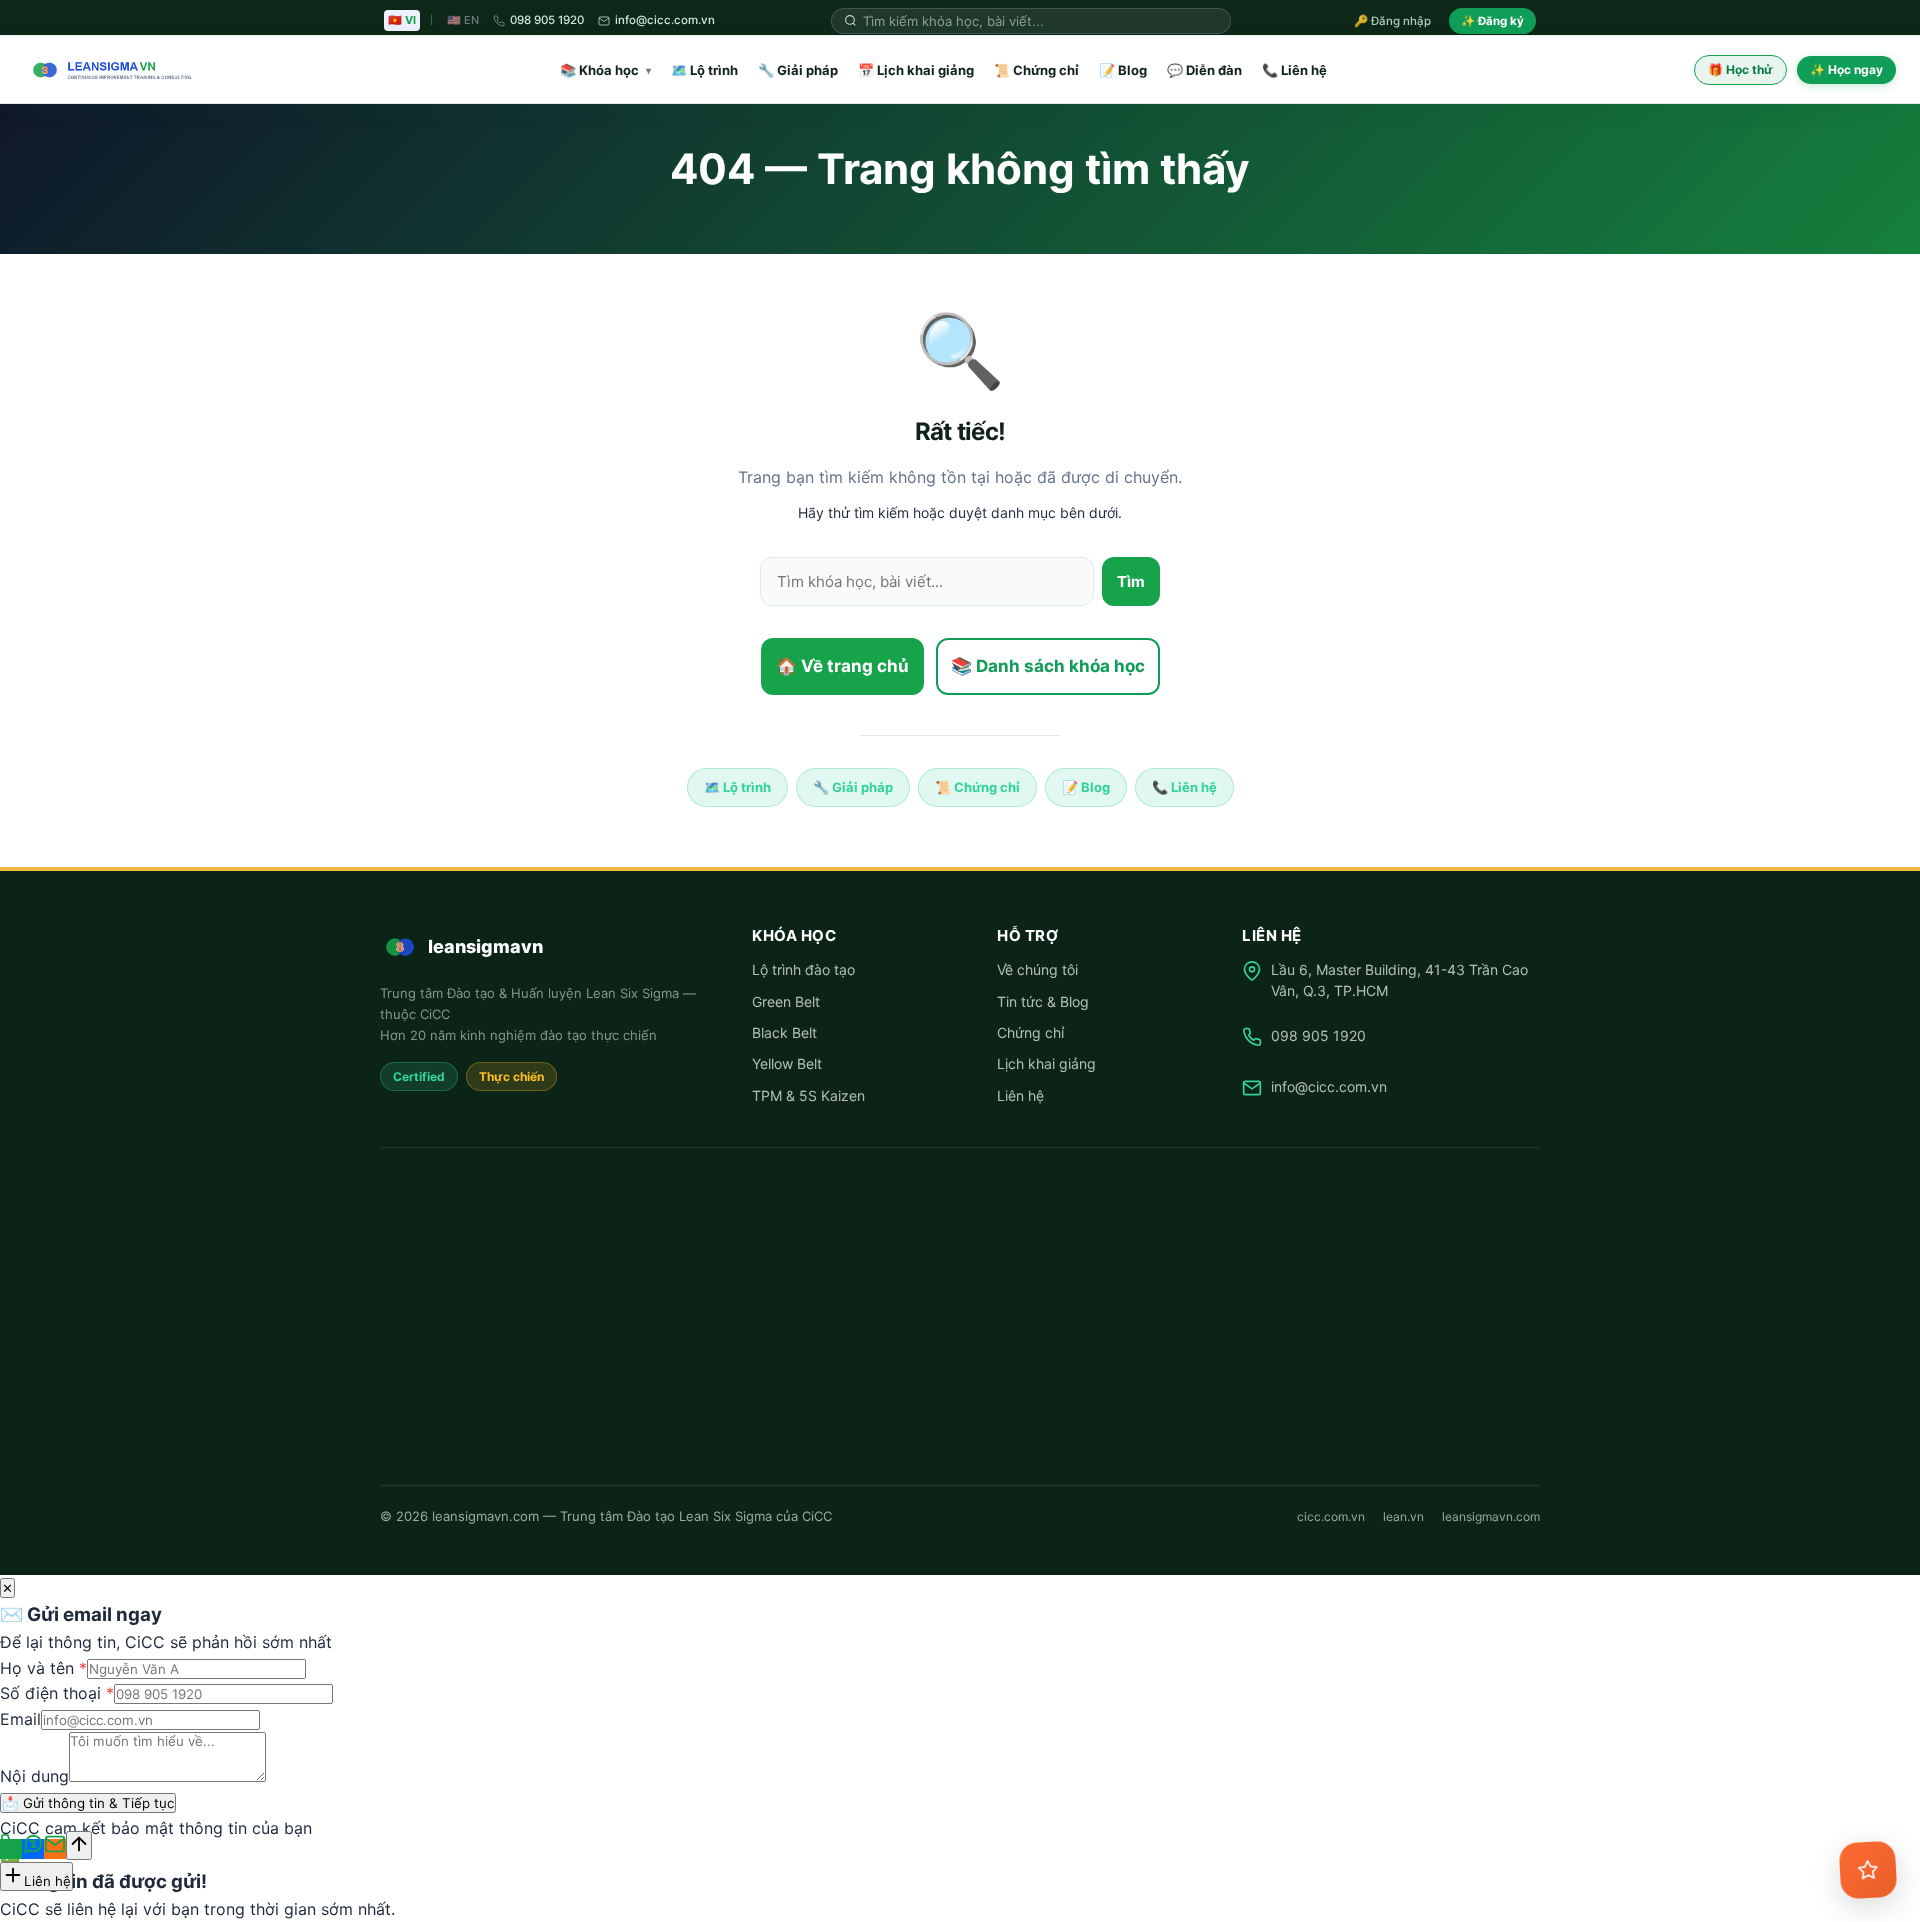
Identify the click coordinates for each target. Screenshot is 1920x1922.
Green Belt (786, 1001)
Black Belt (784, 1032)
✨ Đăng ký (1492, 21)
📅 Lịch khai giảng (916, 70)
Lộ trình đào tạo (803, 969)
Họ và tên (43, 1668)
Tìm (1131, 581)
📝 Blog (1123, 70)
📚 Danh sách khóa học (1048, 666)
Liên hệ (1020, 1095)
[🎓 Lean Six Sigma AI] (1868, 1870)
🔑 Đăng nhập (1392, 21)
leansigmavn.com (1491, 1516)
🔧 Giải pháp (798, 70)
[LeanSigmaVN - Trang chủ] (108, 70)
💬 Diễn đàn (1204, 70)
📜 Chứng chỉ (1036, 70)
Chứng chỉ (1030, 1032)
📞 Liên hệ (1294, 70)
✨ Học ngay (1846, 69)
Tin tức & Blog (1043, 1001)
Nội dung (34, 1776)
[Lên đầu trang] (79, 1845)
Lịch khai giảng (1046, 1063)
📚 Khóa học (605, 70)
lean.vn (1403, 1516)
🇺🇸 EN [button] (463, 20)
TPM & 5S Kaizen (808, 1095)
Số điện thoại (57, 1693)
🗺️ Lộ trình (704, 70)
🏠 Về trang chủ (842, 666)
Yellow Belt (787, 1063)
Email (20, 1719)
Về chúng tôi (1037, 969)
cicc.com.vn (1331, 1516)
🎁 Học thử (1740, 69)
